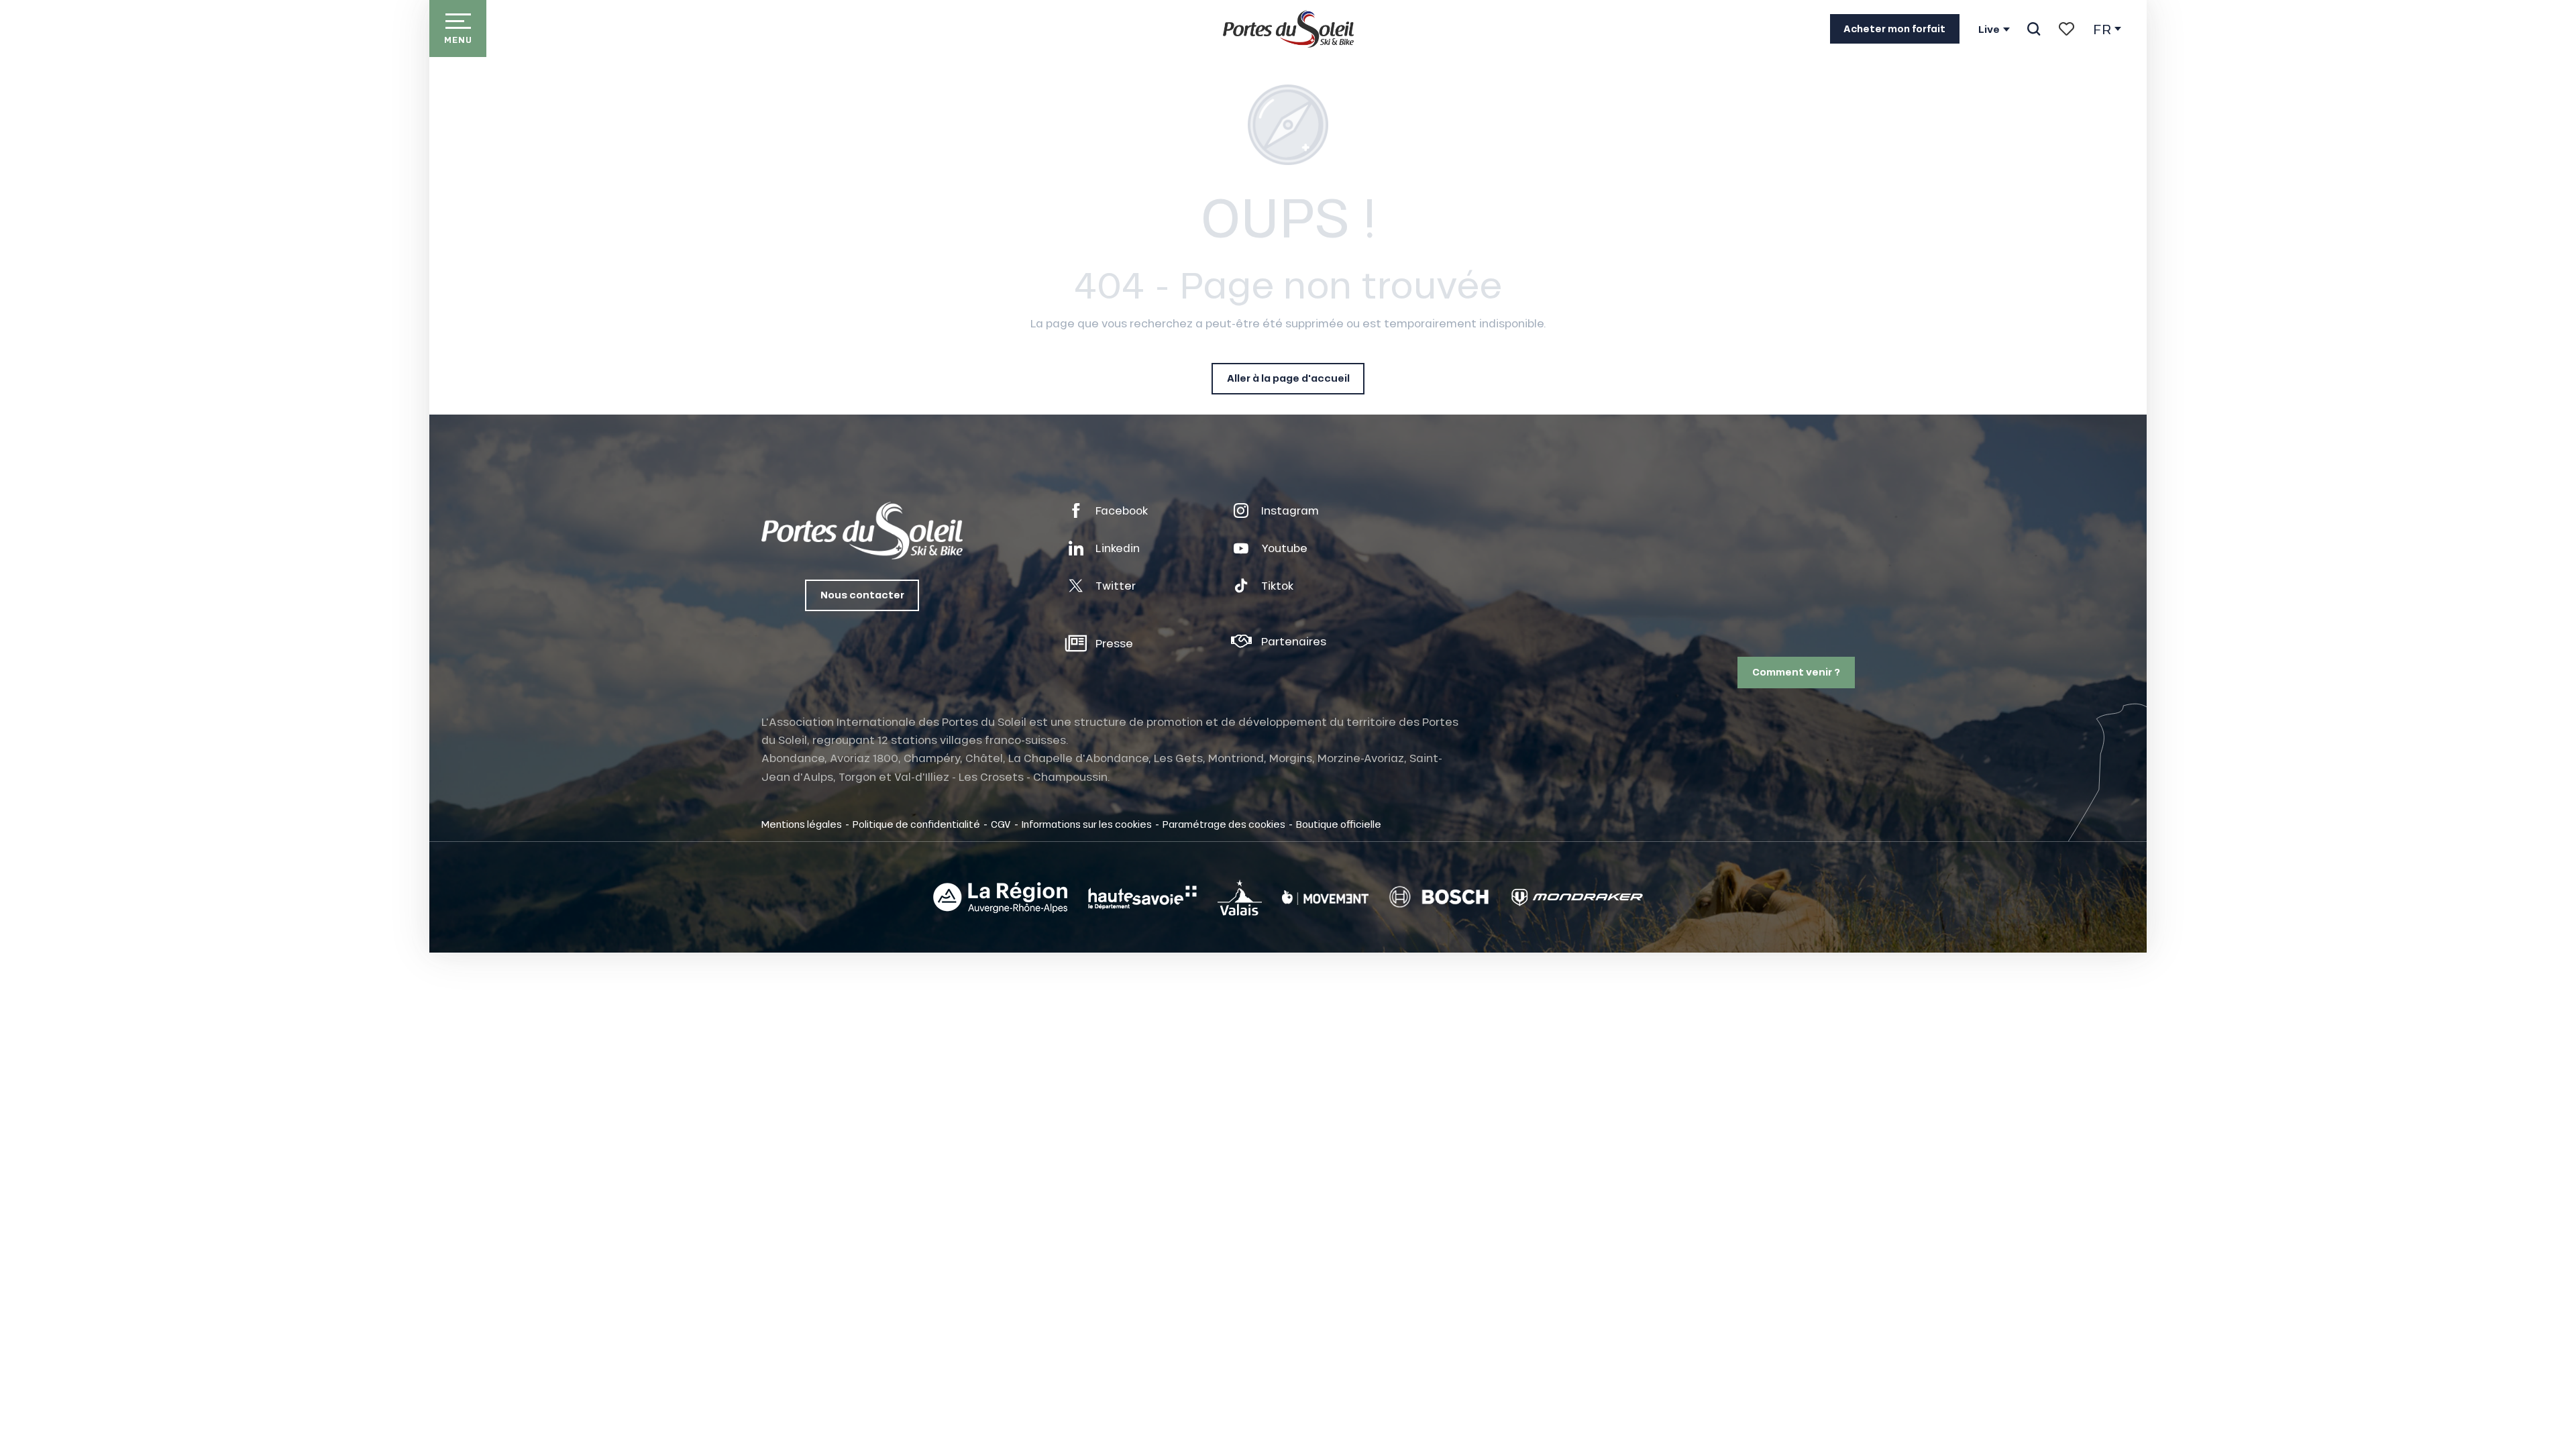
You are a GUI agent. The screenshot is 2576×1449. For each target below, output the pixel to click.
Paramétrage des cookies (1224, 824)
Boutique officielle (1339, 824)
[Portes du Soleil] (1288, 29)
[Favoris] (2067, 29)
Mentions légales (802, 824)
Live (1989, 30)
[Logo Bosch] (1439, 897)
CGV (1001, 824)
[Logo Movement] (1325, 898)
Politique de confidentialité (916, 824)
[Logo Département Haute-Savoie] (1142, 898)
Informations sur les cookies (1087, 824)
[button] (2034, 29)
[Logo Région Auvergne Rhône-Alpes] (1000, 898)
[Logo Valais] (1240, 897)
